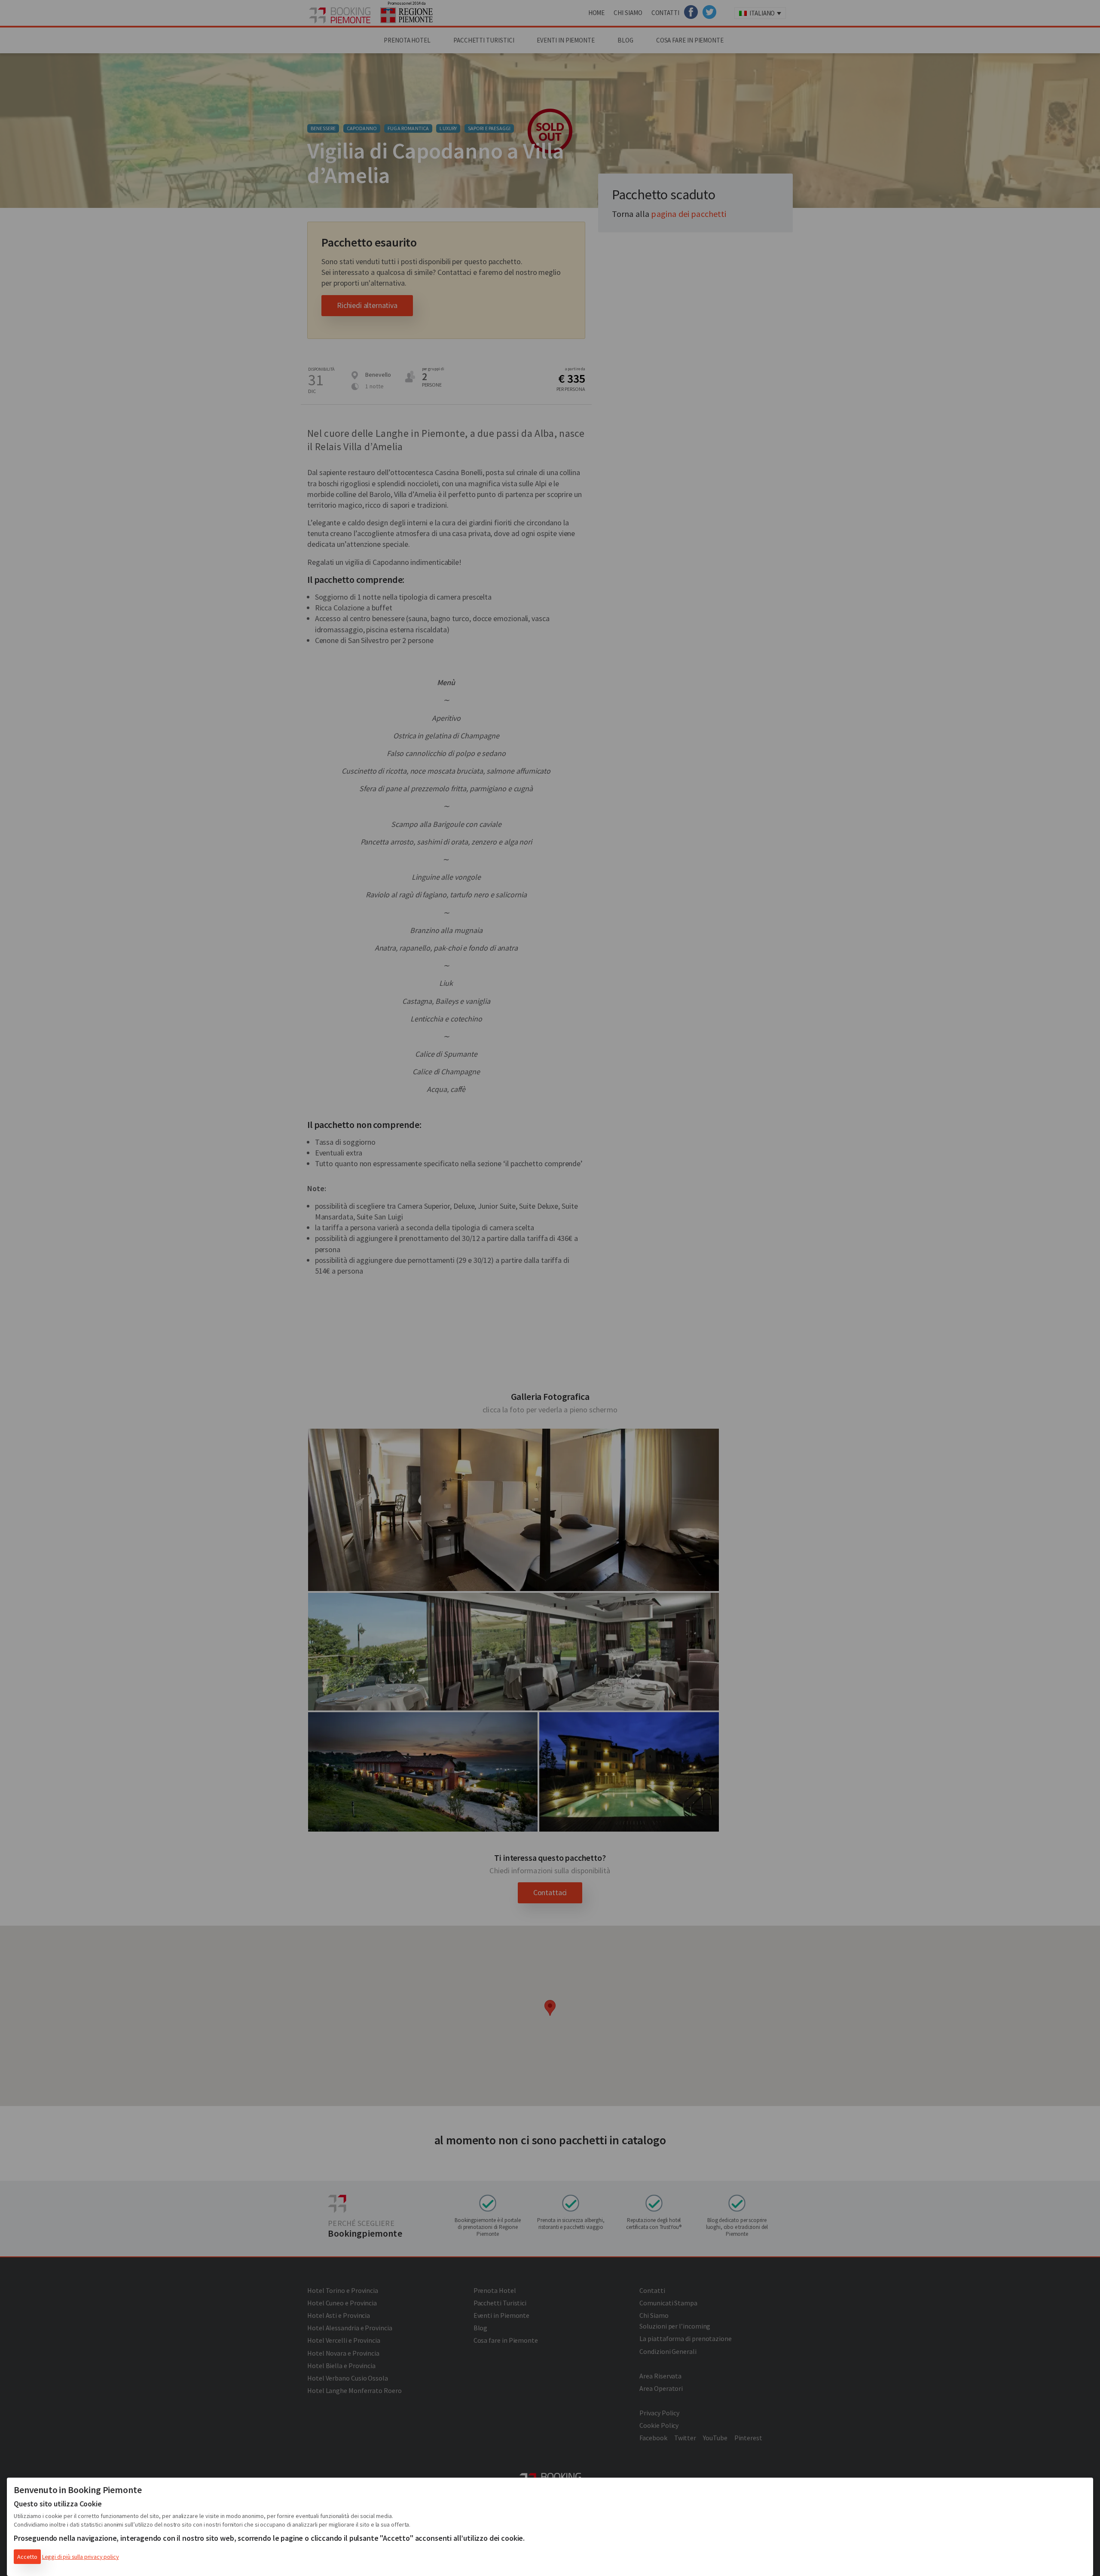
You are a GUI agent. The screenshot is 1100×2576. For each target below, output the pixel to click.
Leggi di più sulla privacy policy (81, 2557)
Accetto (27, 2557)
